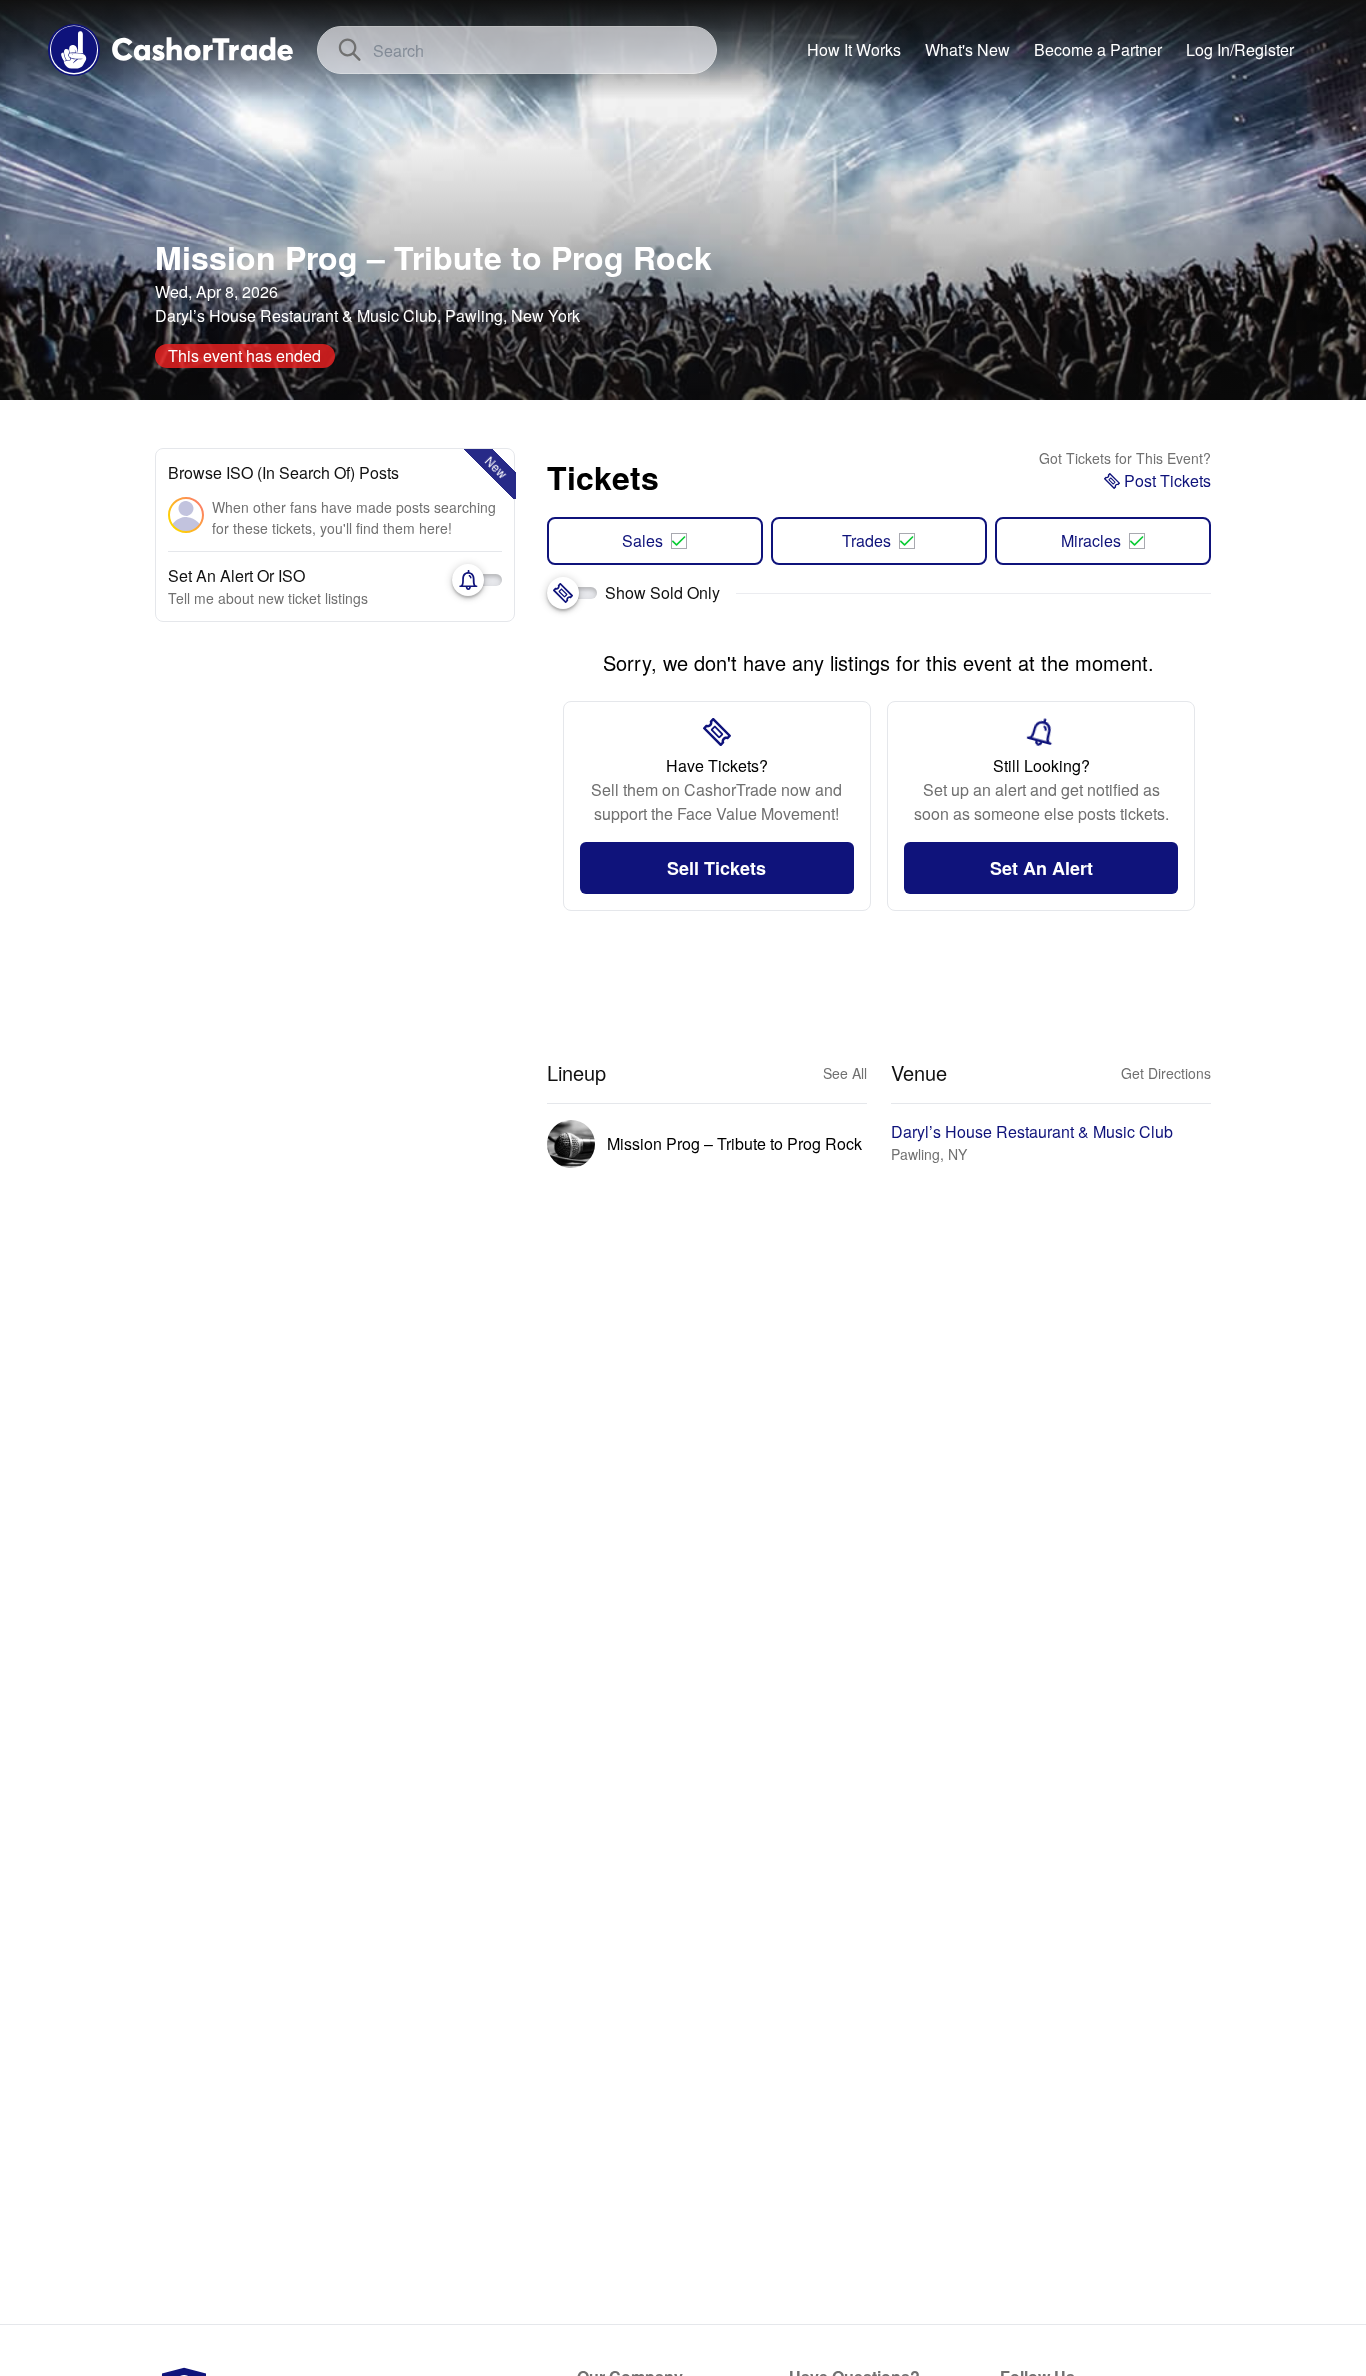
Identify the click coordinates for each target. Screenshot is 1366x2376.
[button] (1240, 50)
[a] (1098, 50)
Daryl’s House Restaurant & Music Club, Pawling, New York (367, 315)
